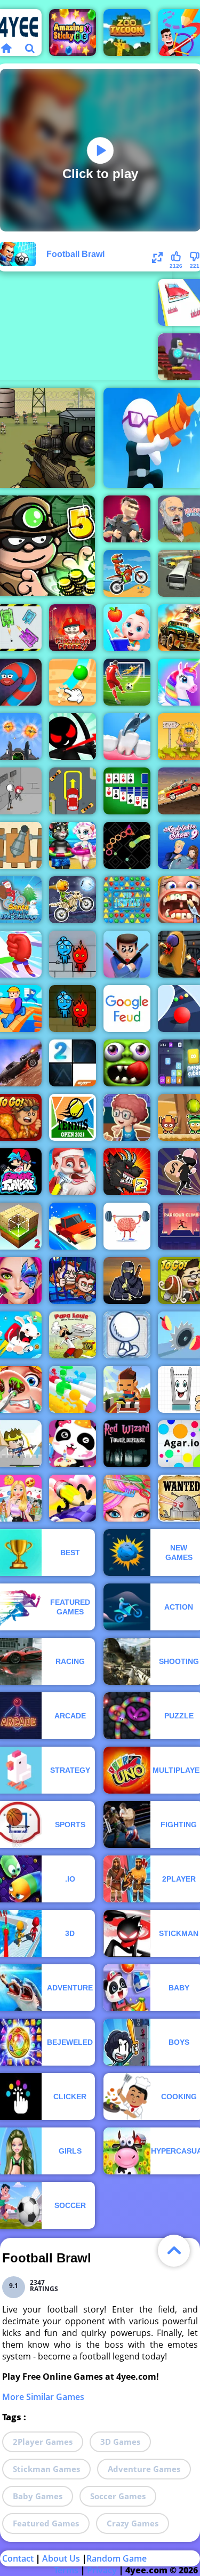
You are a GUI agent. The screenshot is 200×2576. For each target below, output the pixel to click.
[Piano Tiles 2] (73, 1063)
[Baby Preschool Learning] (127, 628)
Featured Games (46, 2523)
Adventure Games (144, 2469)
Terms (66, 2570)
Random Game (117, 2558)
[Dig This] (73, 682)
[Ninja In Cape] (127, 1281)
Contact (18, 2558)
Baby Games (38, 2496)
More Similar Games (43, 2397)
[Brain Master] (127, 1226)
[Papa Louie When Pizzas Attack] (73, 1335)
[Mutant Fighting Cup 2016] (127, 1172)
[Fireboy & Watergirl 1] (73, 1009)
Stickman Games (46, 2469)
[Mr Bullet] (127, 954)
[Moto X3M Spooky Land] (73, 900)
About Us (61, 2558)
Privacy (102, 2570)
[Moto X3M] (127, 573)
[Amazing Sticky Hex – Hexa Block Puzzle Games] (73, 33)
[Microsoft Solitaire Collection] (127, 791)
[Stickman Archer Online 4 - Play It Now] (73, 737)
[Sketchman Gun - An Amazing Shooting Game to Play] (127, 1335)
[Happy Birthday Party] (73, 1444)
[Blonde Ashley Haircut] (127, 1498)
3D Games (120, 2442)
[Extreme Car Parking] (73, 791)
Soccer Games (118, 2496)
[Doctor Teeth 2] (127, 737)
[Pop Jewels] (127, 900)
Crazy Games (133, 2523)
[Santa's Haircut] (73, 1172)
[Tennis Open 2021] (73, 1117)
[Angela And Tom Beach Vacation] (73, 845)
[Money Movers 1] (73, 1281)
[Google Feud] (127, 1009)
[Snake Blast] (127, 845)
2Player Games (43, 2442)
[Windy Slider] (73, 1389)
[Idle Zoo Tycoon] (127, 33)
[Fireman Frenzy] (73, 628)
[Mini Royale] (127, 519)
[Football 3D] (127, 682)
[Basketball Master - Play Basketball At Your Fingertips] (127, 1117)
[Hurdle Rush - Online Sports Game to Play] (127, 1389)
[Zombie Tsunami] (127, 1063)
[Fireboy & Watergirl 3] (73, 954)
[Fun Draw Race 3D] (73, 1498)
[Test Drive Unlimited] (73, 1226)
